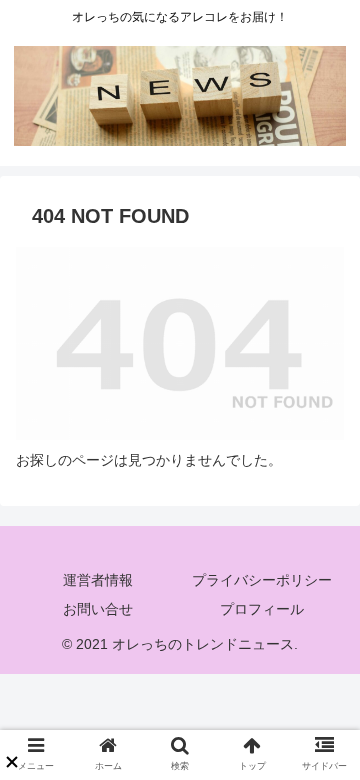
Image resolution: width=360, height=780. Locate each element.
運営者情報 (98, 580)
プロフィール (262, 609)
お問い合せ (98, 609)
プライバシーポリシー (262, 580)
